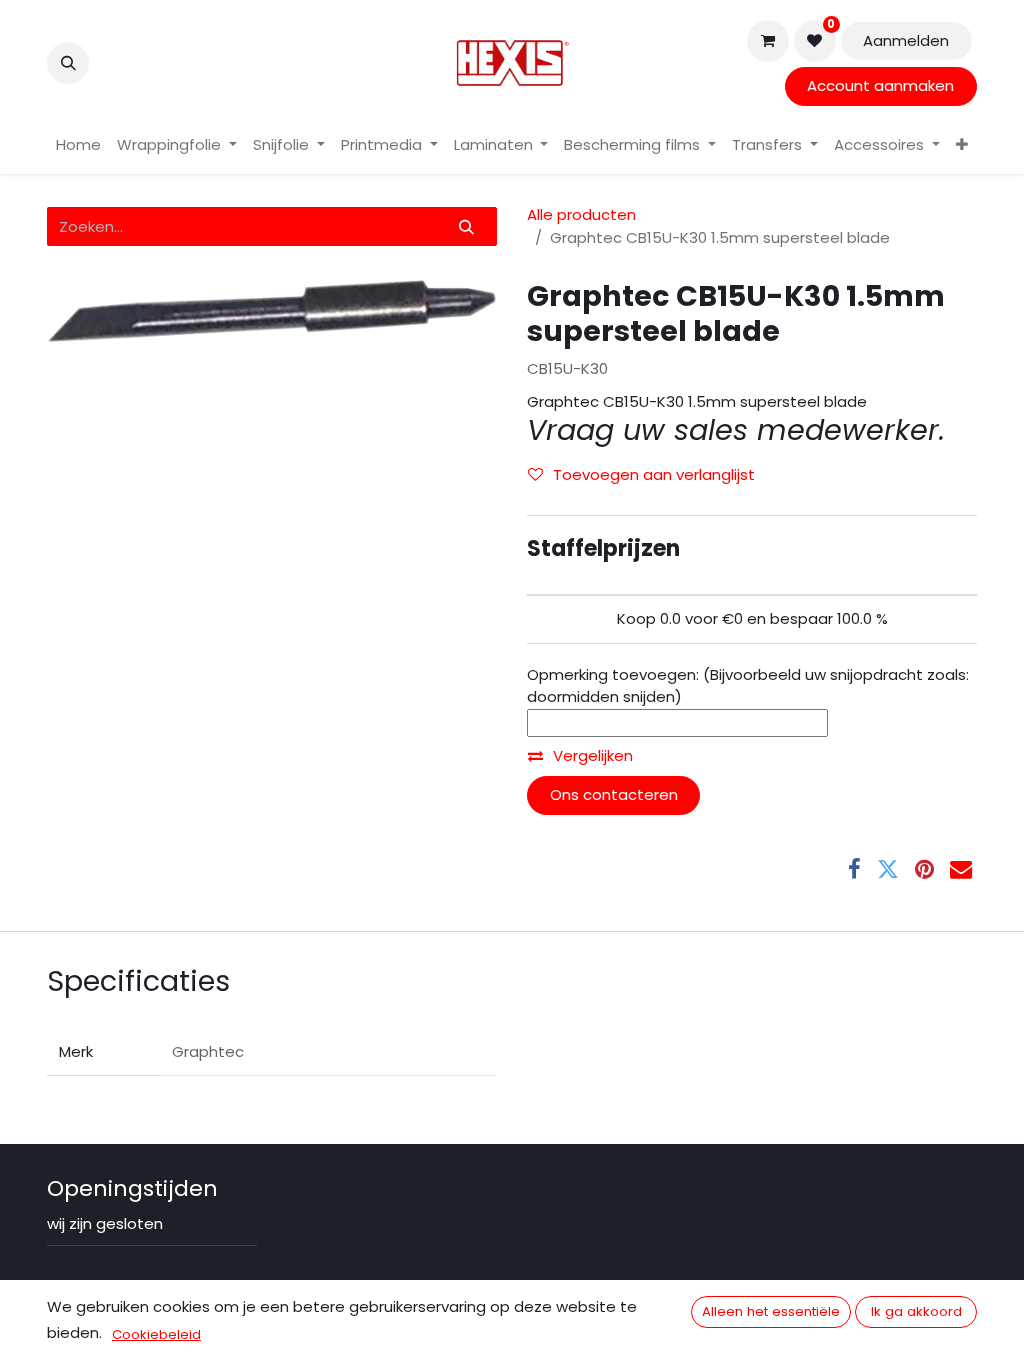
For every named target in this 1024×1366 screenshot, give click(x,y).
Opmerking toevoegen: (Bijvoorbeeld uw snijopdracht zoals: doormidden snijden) (748, 686)
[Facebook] (854, 869)
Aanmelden (906, 40)
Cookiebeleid (156, 1334)
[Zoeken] (467, 226)
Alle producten (581, 214)
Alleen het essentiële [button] (771, 1311)
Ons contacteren (614, 794)
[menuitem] (78, 145)
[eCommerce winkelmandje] (768, 41)
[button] (68, 63)
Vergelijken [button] (593, 755)
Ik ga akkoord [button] (916, 1311)
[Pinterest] (924, 869)
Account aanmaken (880, 85)
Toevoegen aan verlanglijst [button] (654, 474)
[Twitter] (888, 869)
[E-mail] (961, 869)
